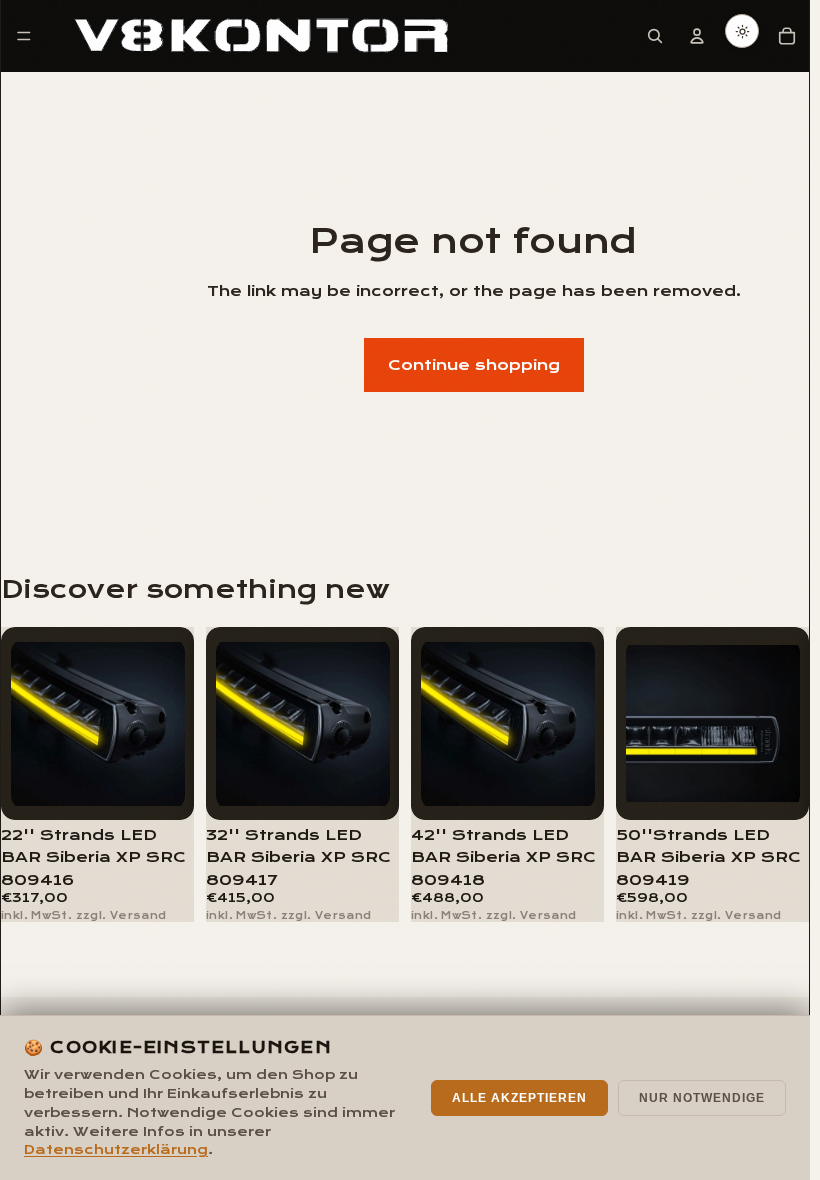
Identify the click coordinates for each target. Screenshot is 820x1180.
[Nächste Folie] (172, 724)
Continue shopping (474, 365)
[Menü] (24, 36)
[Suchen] (655, 36)
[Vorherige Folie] (23, 724)
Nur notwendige (702, 1098)
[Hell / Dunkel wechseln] (742, 31)
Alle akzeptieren (519, 1098)
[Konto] (697, 36)
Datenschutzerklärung (116, 1150)
